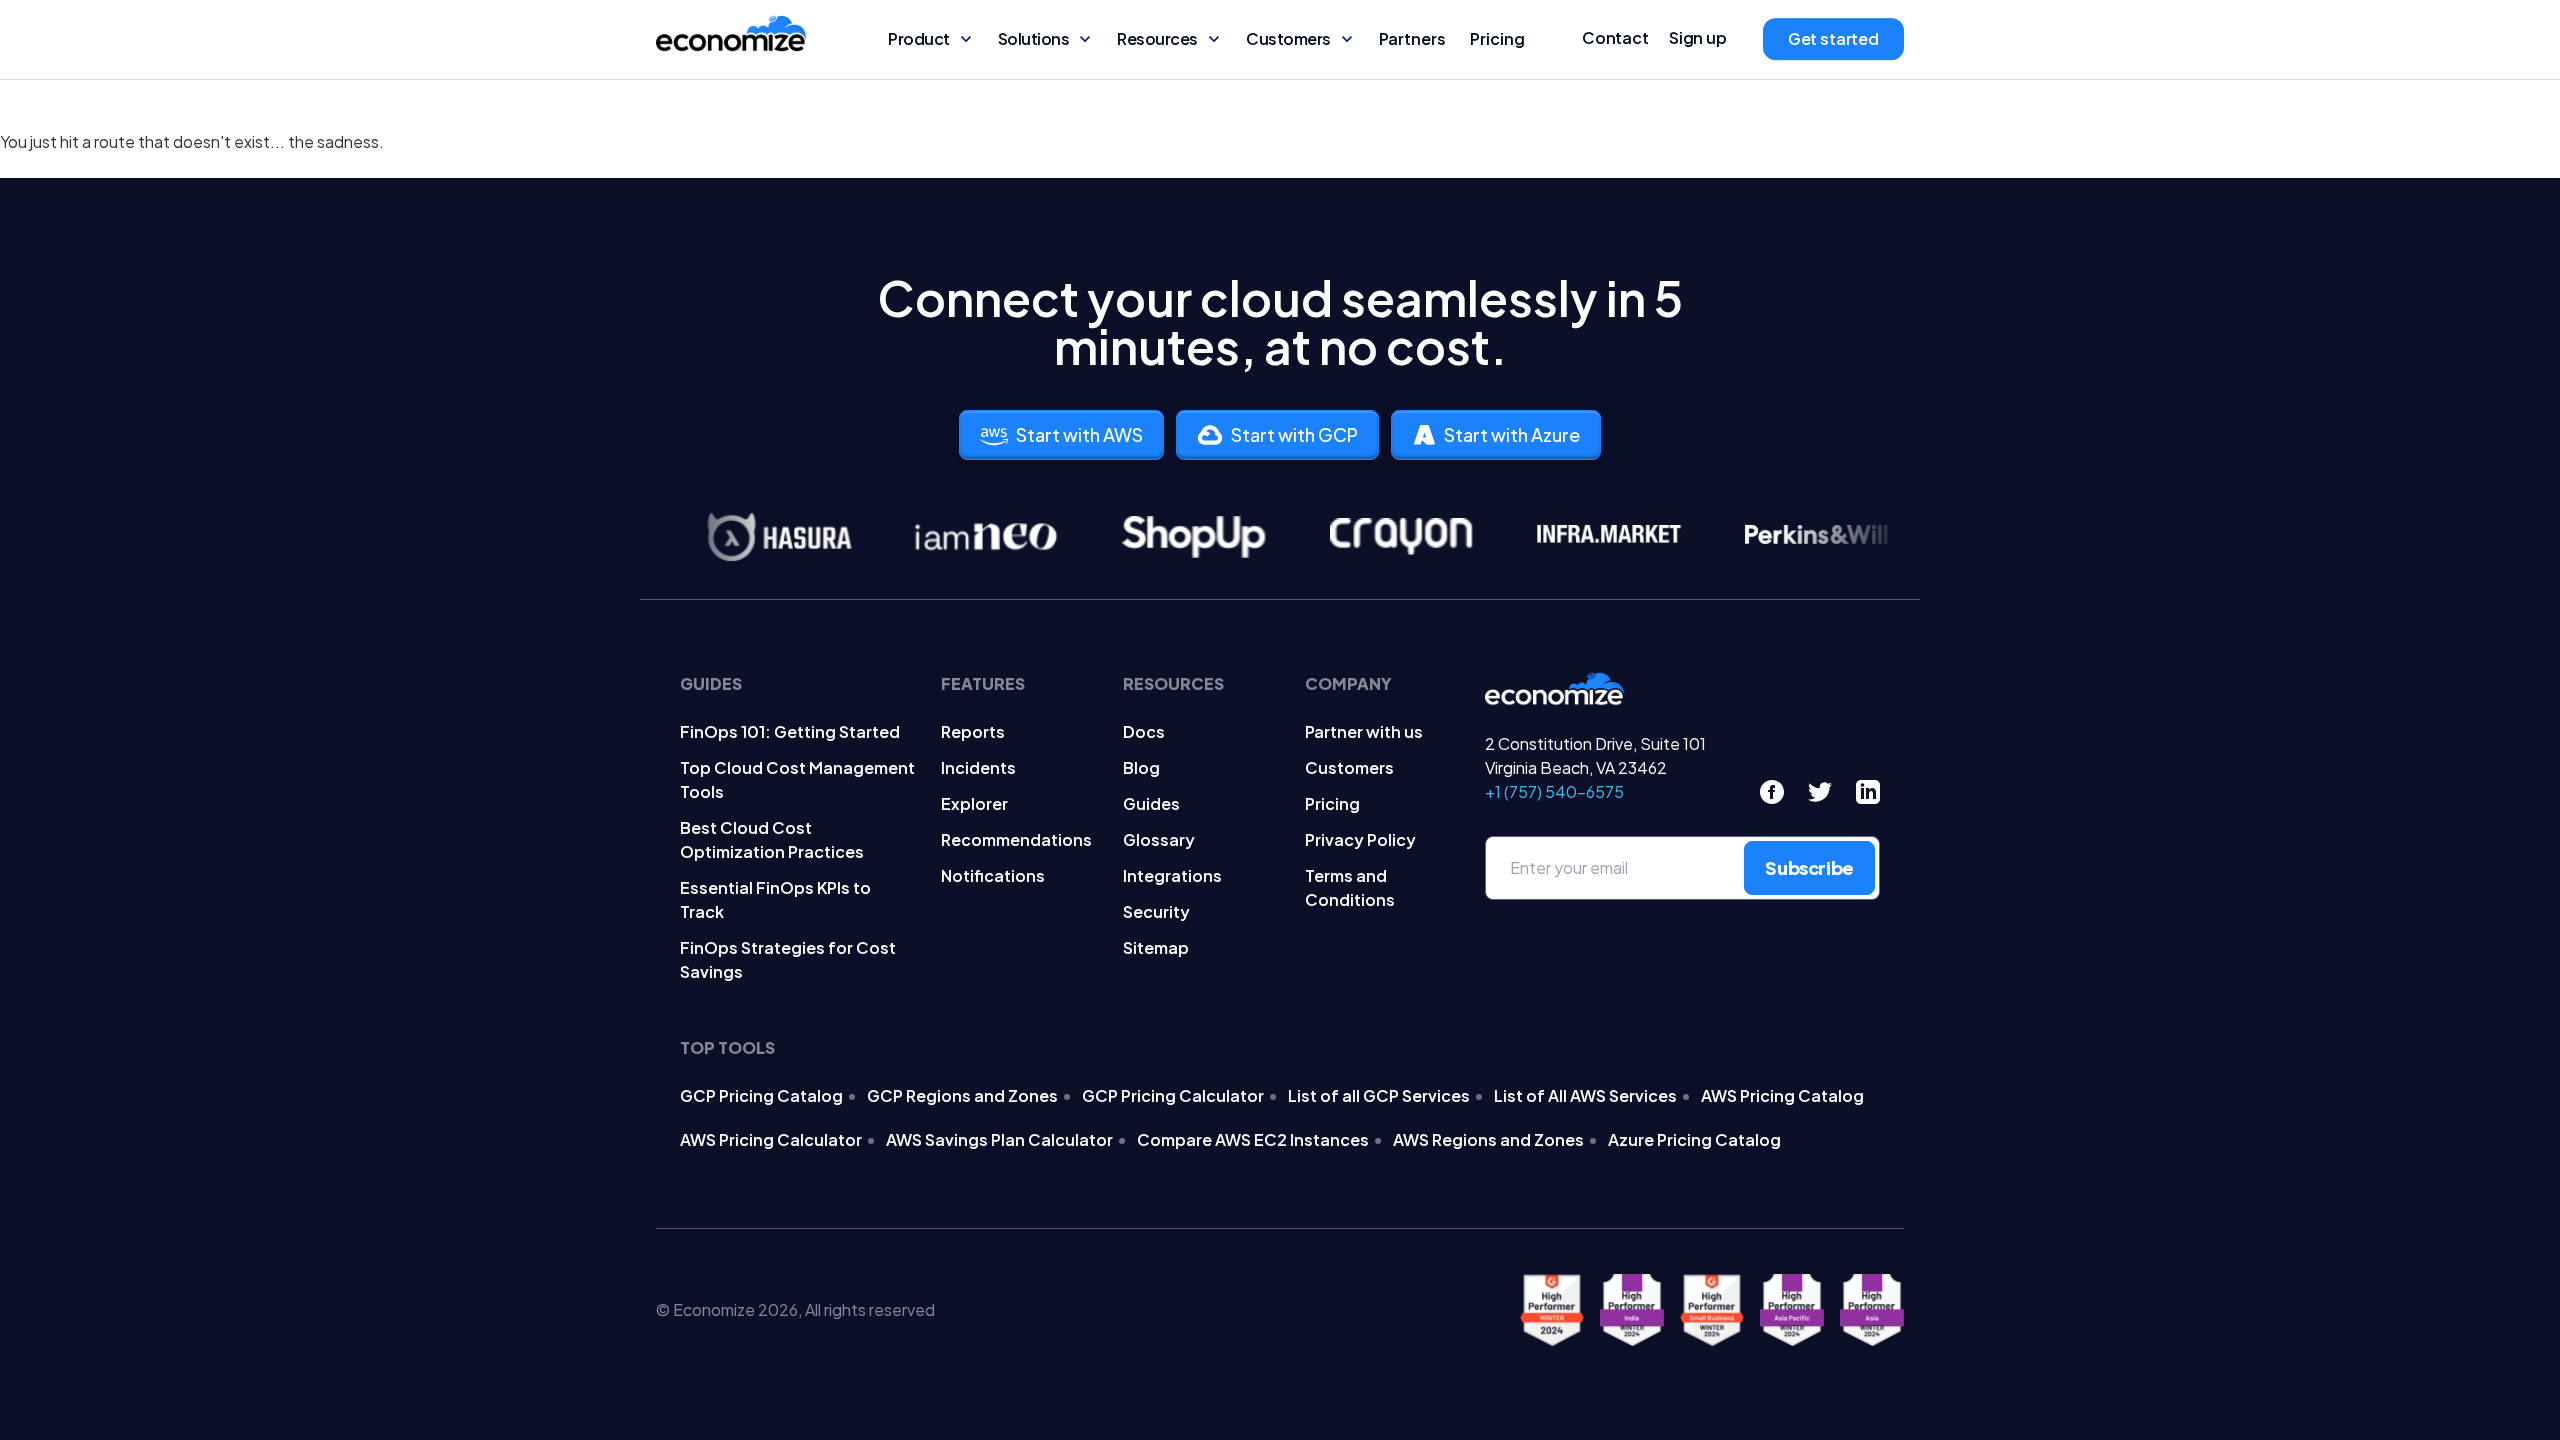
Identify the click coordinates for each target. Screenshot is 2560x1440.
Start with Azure (1512, 434)
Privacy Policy (1360, 839)
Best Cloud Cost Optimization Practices (772, 839)
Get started (1833, 38)
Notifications (993, 875)
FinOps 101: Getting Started (790, 731)
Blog (1141, 767)
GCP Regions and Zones (962, 1095)
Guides (1151, 803)
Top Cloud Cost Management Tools (797, 779)
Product (919, 38)
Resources (1157, 38)
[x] (1820, 792)
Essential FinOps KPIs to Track (775, 899)
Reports (973, 731)
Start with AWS (1079, 434)
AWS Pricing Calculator (771, 1139)
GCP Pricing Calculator (1173, 1095)
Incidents (978, 767)
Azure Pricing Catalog (1694, 1139)
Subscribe (1809, 867)
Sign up (1698, 37)
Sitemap (1156, 947)
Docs (1144, 731)
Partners (1412, 38)
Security (1156, 911)
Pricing (1497, 38)
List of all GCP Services (1379, 1095)
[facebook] (1772, 792)
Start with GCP (1294, 434)
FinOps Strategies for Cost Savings (788, 959)
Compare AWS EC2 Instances (1253, 1139)
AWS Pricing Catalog (1782, 1095)
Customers (1288, 38)
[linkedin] (1868, 792)
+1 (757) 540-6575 (1554, 791)
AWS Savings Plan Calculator (999, 1139)
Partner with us (1364, 731)
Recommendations (1016, 839)
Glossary (1159, 839)
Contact (1615, 37)
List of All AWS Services (1585, 1095)
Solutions (1034, 38)
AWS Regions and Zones (1488, 1139)
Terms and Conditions (1350, 887)
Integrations (1172, 875)
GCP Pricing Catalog (761, 1095)
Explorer (974, 803)
